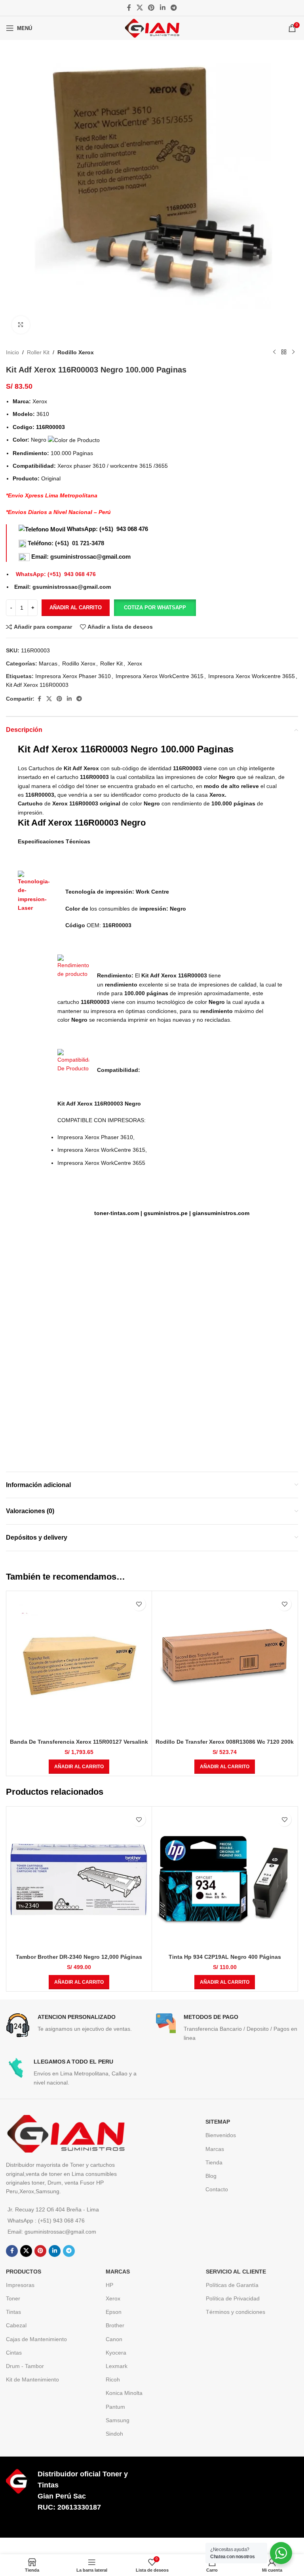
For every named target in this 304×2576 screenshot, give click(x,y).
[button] (155, 608)
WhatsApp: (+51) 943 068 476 (107, 529)
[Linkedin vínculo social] (162, 8)
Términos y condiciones (236, 2312)
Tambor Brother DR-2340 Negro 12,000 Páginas (79, 1957)
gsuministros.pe (166, 1213)
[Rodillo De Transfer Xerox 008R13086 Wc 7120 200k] (225, 1664)
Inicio (12, 352)
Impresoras (20, 2285)
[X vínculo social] (140, 8)
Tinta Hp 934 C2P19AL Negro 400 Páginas (225, 1957)
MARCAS (118, 2272)
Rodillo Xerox (76, 352)
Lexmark (117, 2366)
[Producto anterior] (274, 352)
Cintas (14, 2353)
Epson (114, 2312)
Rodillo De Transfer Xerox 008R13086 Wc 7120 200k (225, 1742)
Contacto (217, 2189)
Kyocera (116, 2353)
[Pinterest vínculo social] (151, 8)
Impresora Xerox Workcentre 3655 (252, 676)
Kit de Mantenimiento (32, 2379)
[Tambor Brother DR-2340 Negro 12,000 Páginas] (79, 1879)
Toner (13, 2298)
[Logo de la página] (152, 28)
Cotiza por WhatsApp (155, 608)
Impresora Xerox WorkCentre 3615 (160, 676)
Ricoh (113, 2379)
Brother (115, 2325)
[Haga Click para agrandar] (21, 325)
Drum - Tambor (25, 2366)
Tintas (13, 2312)
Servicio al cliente (236, 2272)
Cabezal (16, 2325)
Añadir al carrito (76, 608)
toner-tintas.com (117, 1213)
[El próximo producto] (293, 352)
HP (109, 2285)
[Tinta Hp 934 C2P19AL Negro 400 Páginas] (225, 1879)
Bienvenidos (221, 2135)
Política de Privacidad (233, 2298)
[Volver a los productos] (284, 352)
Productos (24, 2272)
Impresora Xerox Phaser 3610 (73, 676)
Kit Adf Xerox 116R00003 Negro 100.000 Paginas (126, 749)
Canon (114, 2339)
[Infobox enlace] (77, 2025)
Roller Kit (38, 352)
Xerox (135, 663)
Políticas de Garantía (232, 2285)
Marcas (48, 663)
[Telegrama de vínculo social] (174, 8)
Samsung (118, 2420)
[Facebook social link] (129, 8)
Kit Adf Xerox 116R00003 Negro (82, 823)
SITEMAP (218, 2122)
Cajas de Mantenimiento (36, 2339)
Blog (211, 2176)
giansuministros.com (221, 1213)
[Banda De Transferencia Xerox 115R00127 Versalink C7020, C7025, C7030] (79, 1664)
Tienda (214, 2162)
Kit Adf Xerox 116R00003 (37, 685)
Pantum (115, 2407)
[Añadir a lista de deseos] (139, 1604)
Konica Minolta (124, 2393)
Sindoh (114, 2434)
